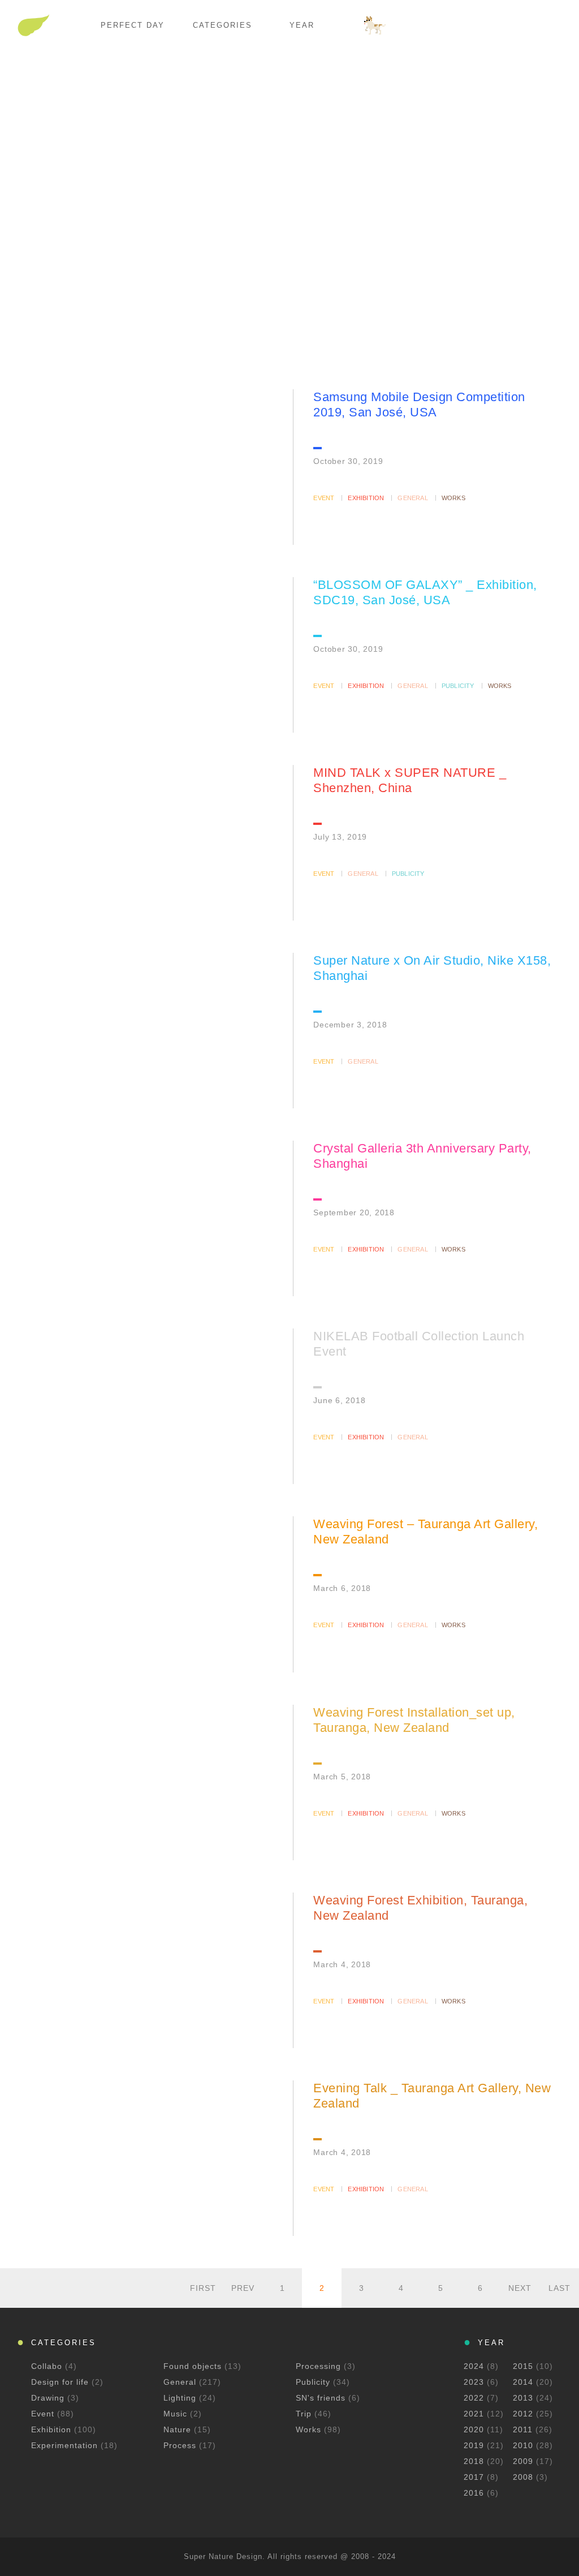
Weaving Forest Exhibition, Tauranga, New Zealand (420, 1908)
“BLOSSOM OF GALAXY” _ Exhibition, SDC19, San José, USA (425, 592)
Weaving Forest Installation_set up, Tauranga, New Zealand (414, 1720)
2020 (474, 2429)
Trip (305, 2414)
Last (559, 2288)
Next (520, 2288)
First (203, 2288)
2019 (474, 2445)
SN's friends (322, 2398)
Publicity (458, 686)
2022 (474, 2398)
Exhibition (366, 498)
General (412, 498)
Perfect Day (133, 25)
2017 (474, 2477)
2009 (523, 2461)
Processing (320, 2366)
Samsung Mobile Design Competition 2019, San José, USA (419, 405)
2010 (523, 2445)
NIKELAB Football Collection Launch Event (419, 1344)
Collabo (48, 2366)
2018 (474, 2461)
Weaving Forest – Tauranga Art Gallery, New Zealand (425, 1532)
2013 (523, 2398)
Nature (179, 2429)
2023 (474, 2382)
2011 (523, 2429)
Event (324, 498)
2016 (474, 2493)
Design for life (61, 2382)
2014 (523, 2382)
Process (181, 2445)
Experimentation (66, 2445)
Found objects (194, 2366)
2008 (523, 2477)
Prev (243, 2288)
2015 (523, 2366)
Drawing (49, 2398)
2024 (474, 2366)
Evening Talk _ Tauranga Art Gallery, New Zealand (432, 2096)
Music (177, 2414)
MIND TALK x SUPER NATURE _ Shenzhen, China (410, 780)
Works (453, 498)
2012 (523, 2414)
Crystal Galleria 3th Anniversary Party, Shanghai (422, 1156)
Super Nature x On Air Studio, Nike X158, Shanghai (432, 968)
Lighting (181, 2398)
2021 (474, 2414)
